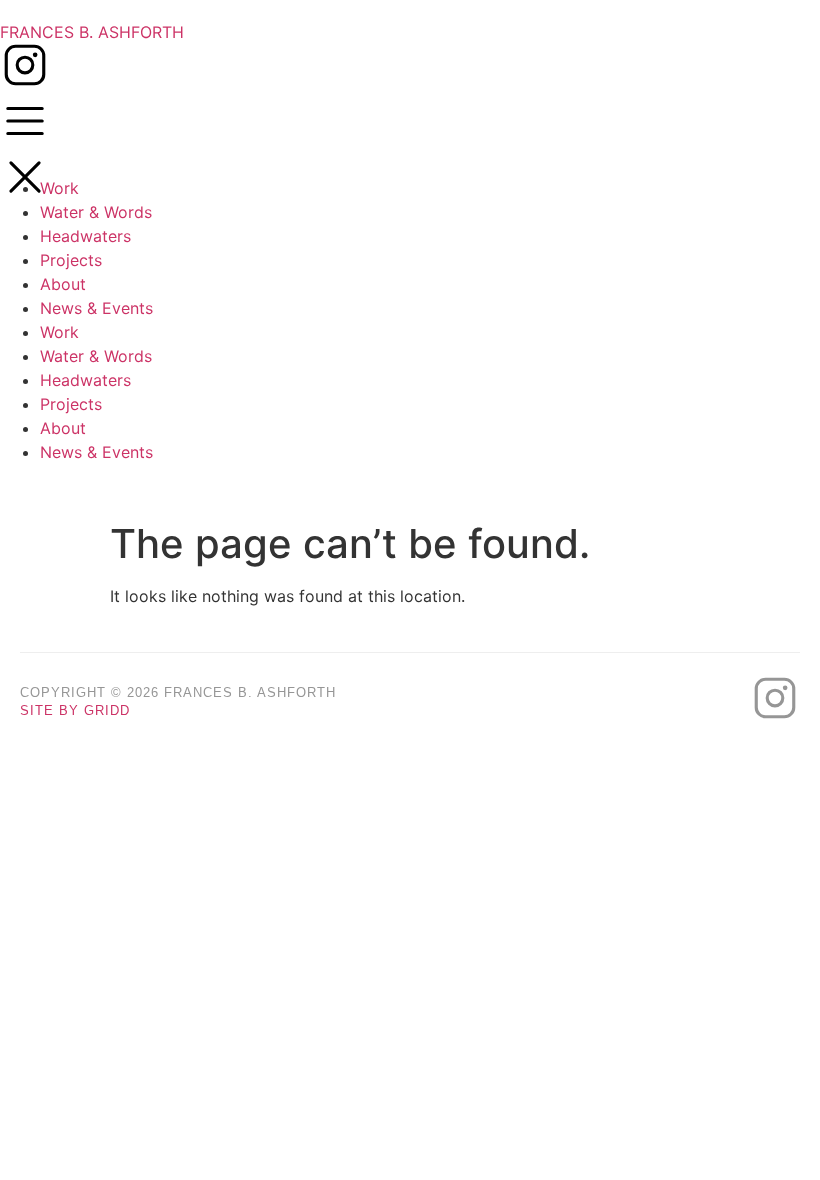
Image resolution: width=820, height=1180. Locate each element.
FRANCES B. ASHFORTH (92, 32)
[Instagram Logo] (25, 65)
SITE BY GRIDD (75, 710)
